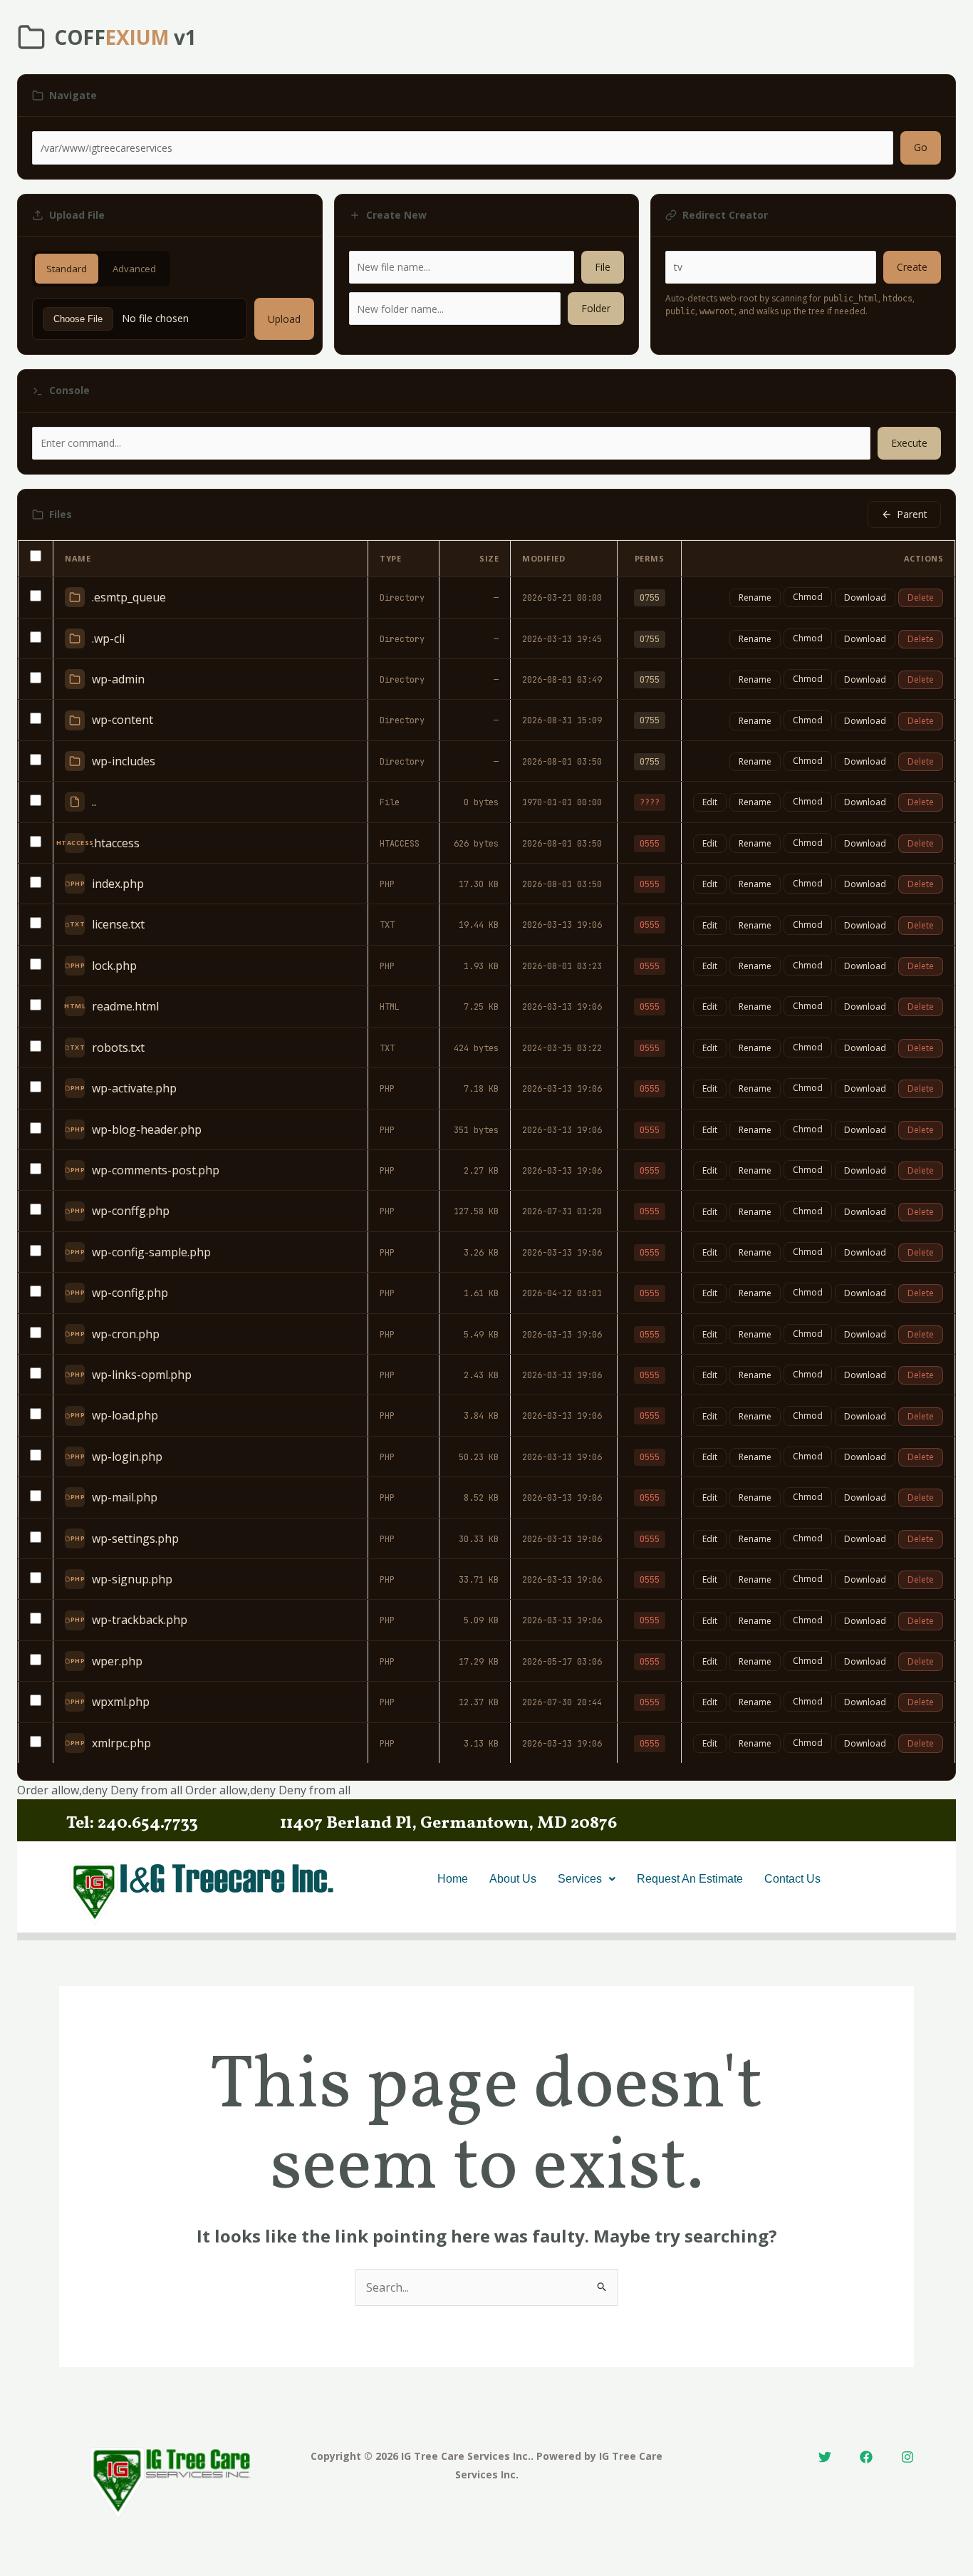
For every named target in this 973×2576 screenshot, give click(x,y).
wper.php (117, 1661)
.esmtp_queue (129, 597)
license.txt (118, 924)
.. (94, 802)
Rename (755, 598)
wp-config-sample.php (151, 1252)
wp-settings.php (135, 1538)
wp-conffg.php (131, 1211)
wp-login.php (127, 1457)
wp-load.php (125, 1415)
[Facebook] (866, 2457)
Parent (912, 514)
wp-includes (124, 761)
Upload (284, 319)
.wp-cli (108, 638)
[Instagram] (907, 2457)
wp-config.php (130, 1293)
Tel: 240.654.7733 (132, 1824)
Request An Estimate (690, 1879)
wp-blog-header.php (147, 1129)
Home (453, 1879)
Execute (909, 443)
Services (580, 1879)
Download (865, 598)
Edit (710, 802)
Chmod (808, 597)
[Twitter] (825, 2457)
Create (912, 267)
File (603, 267)
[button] (587, 1879)
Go (921, 147)
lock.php (114, 966)
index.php (118, 884)
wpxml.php (121, 1702)
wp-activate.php (134, 1088)
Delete (921, 598)
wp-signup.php (132, 1579)
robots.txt (118, 1048)
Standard (67, 269)
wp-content (123, 720)
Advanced (134, 269)
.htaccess (116, 843)
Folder (596, 308)
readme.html (125, 1006)
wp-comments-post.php (156, 1170)
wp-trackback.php (140, 1620)
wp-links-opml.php (142, 1375)
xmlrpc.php (121, 1743)
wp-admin (118, 679)
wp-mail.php (125, 1497)
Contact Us (792, 1879)
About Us (513, 1879)
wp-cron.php (126, 1334)
